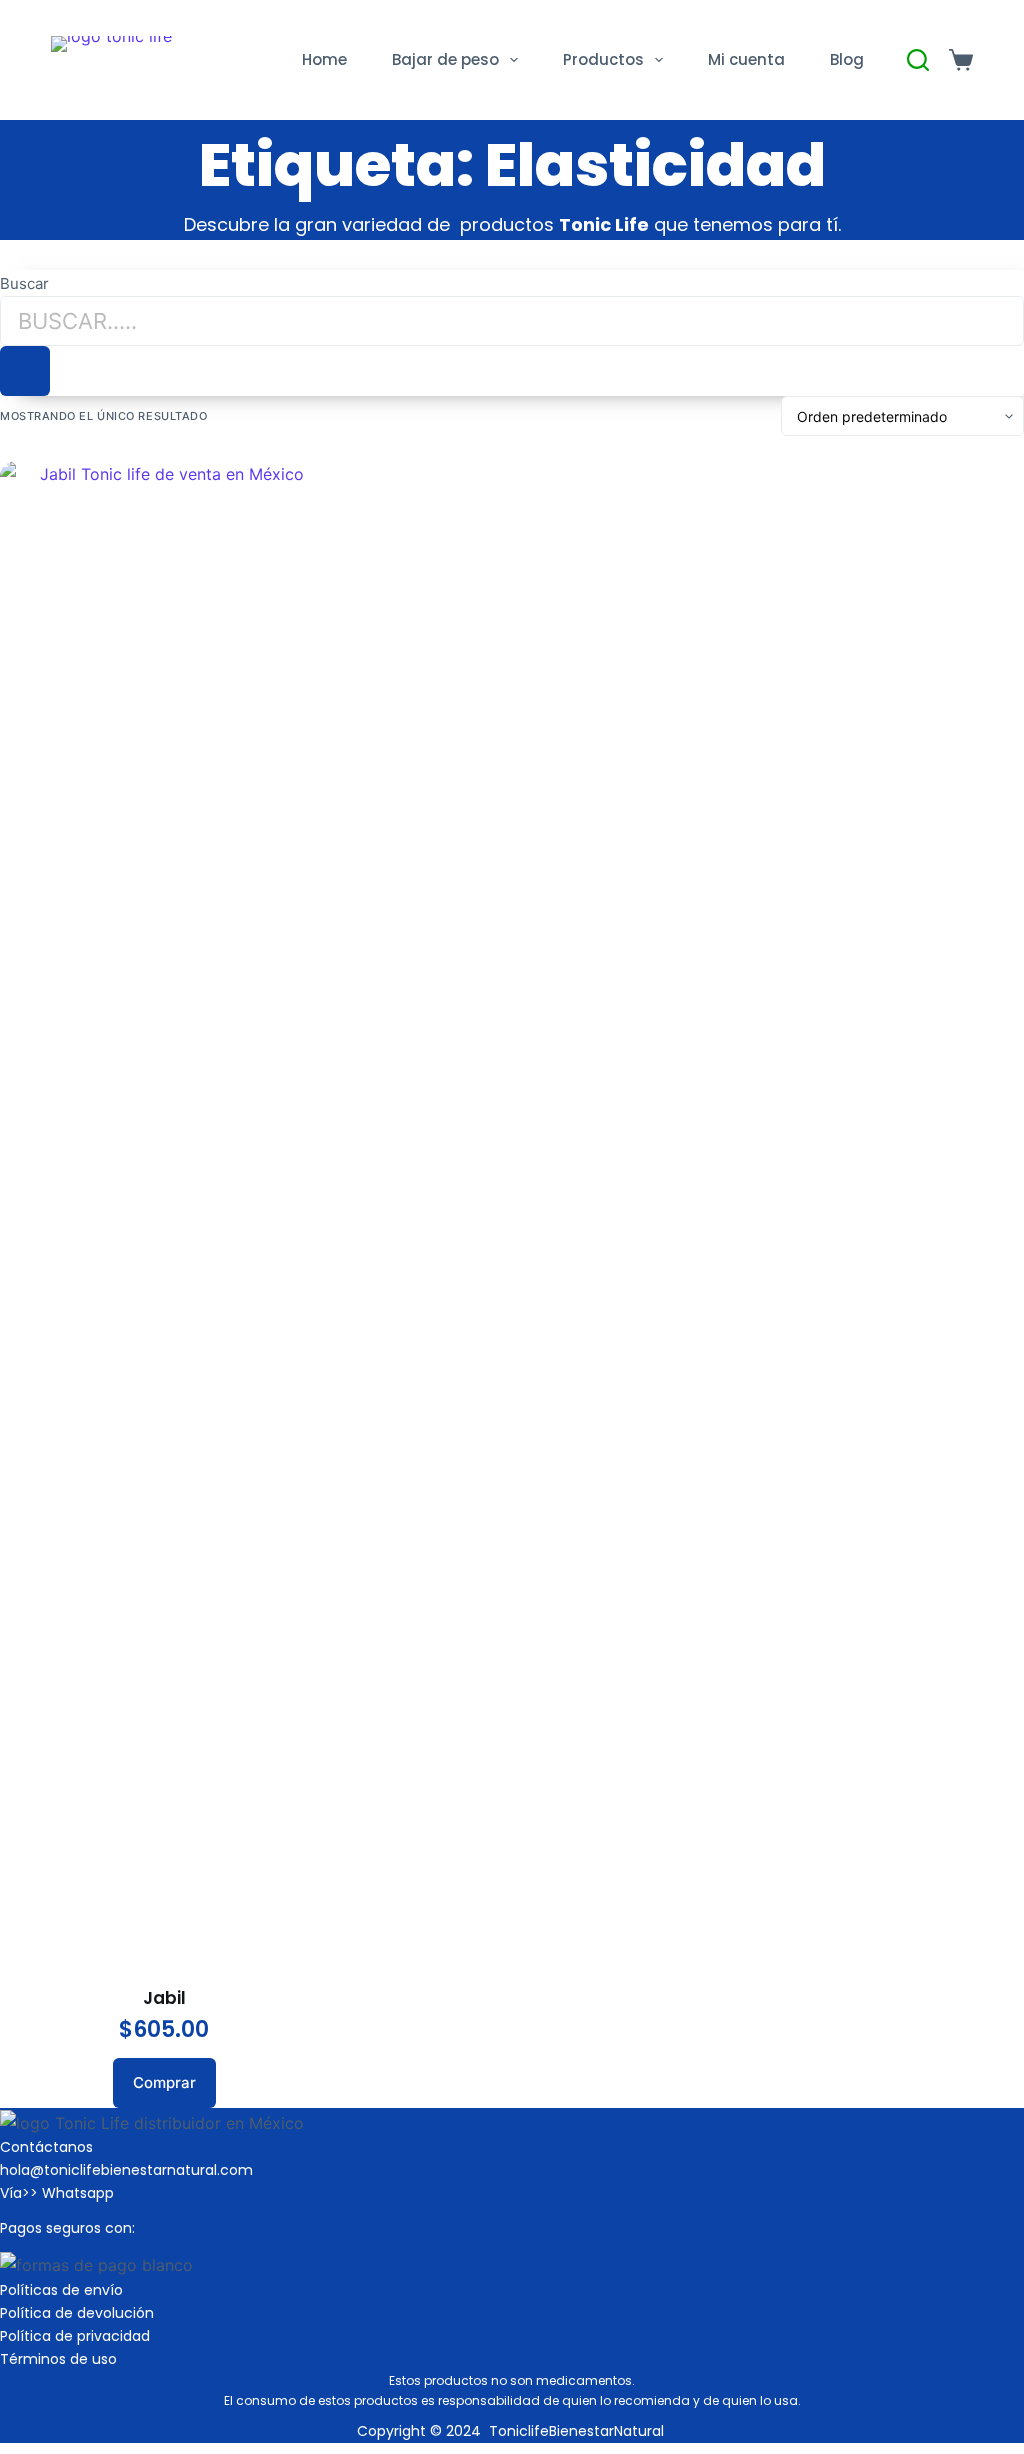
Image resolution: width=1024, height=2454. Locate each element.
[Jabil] (164, 1211)
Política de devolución (77, 2313)
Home (324, 59)
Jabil (164, 1998)
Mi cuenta (746, 59)
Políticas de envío (61, 2290)
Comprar (164, 2082)
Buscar (24, 283)
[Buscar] (25, 371)
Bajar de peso (445, 59)
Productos (603, 59)
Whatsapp (78, 2193)
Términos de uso (58, 2359)
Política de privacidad (75, 2336)
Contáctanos (46, 2147)
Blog (847, 59)
